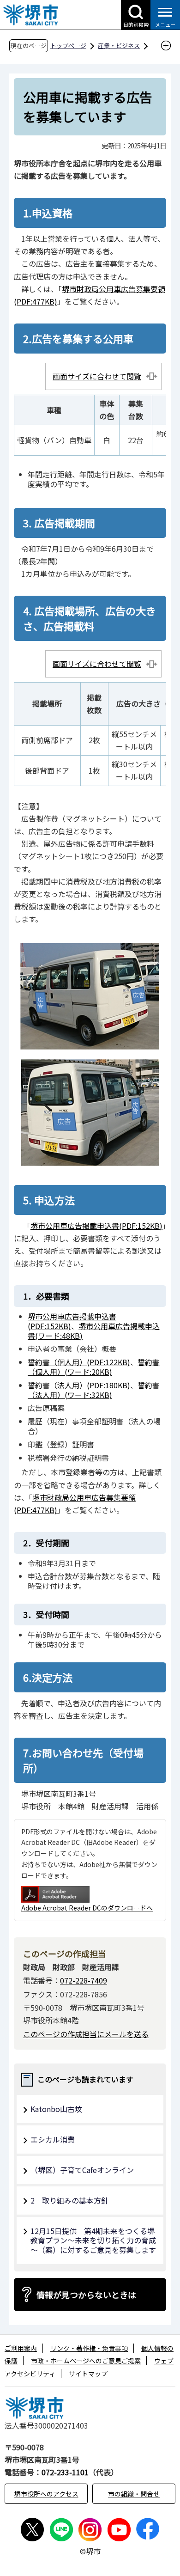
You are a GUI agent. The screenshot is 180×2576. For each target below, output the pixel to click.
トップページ (68, 46)
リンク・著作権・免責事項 (89, 2348)
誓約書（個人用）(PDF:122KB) (79, 1362)
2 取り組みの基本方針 (69, 2200)
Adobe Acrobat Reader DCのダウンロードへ (87, 1908)
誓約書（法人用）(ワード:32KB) (94, 1390)
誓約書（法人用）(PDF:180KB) (79, 1385)
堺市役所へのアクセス (46, 2494)
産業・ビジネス (119, 46)
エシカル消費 (53, 2139)
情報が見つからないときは (86, 2295)
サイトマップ (88, 2374)
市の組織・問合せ (134, 2494)
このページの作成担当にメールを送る (86, 2034)
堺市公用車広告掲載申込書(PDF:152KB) (96, 1226)
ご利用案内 (21, 2348)
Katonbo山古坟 (56, 2109)
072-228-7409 (84, 1980)
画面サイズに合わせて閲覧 (97, 376)
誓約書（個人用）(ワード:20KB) (94, 1367)
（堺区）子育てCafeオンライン (82, 2170)
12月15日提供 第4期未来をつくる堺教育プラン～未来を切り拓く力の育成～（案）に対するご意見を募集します (93, 2240)
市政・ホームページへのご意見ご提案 (86, 2361)
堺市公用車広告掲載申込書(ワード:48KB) (94, 1331)
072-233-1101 (65, 2472)
